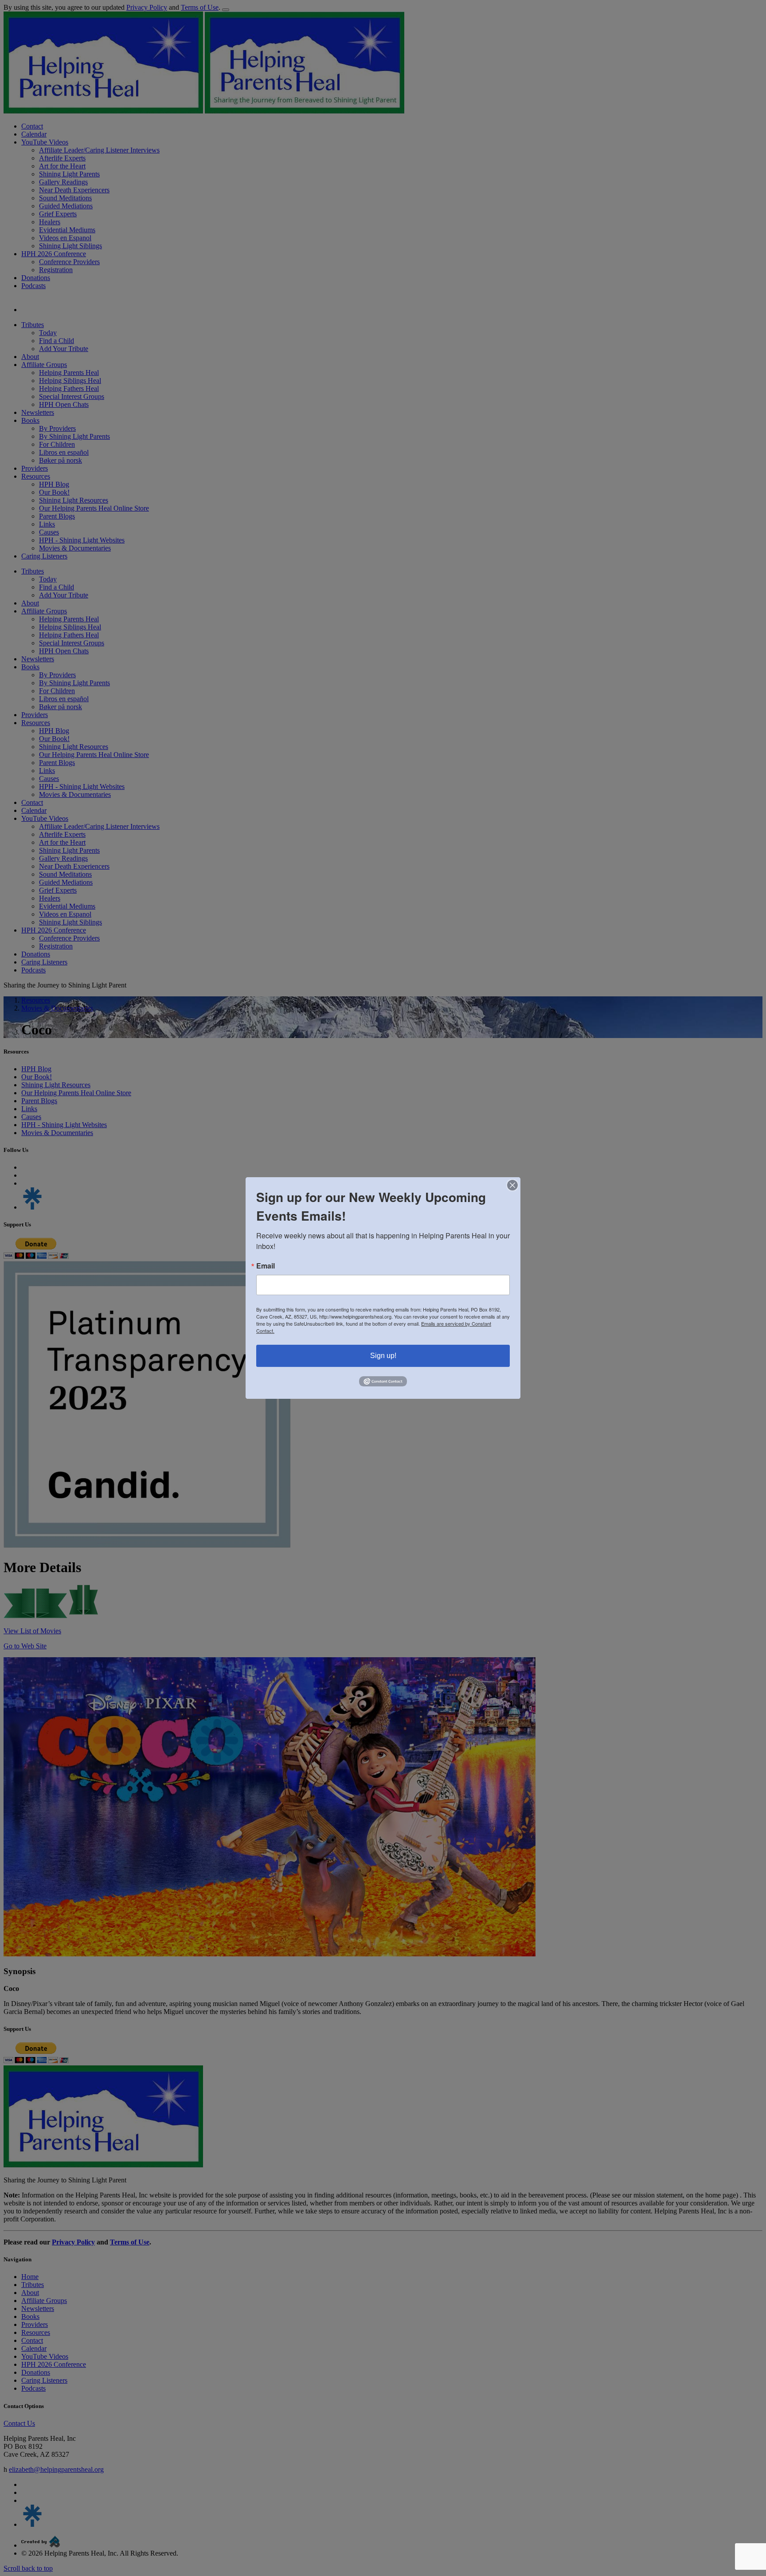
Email (266, 1266)
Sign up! (383, 1356)
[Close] (512, 1185)
